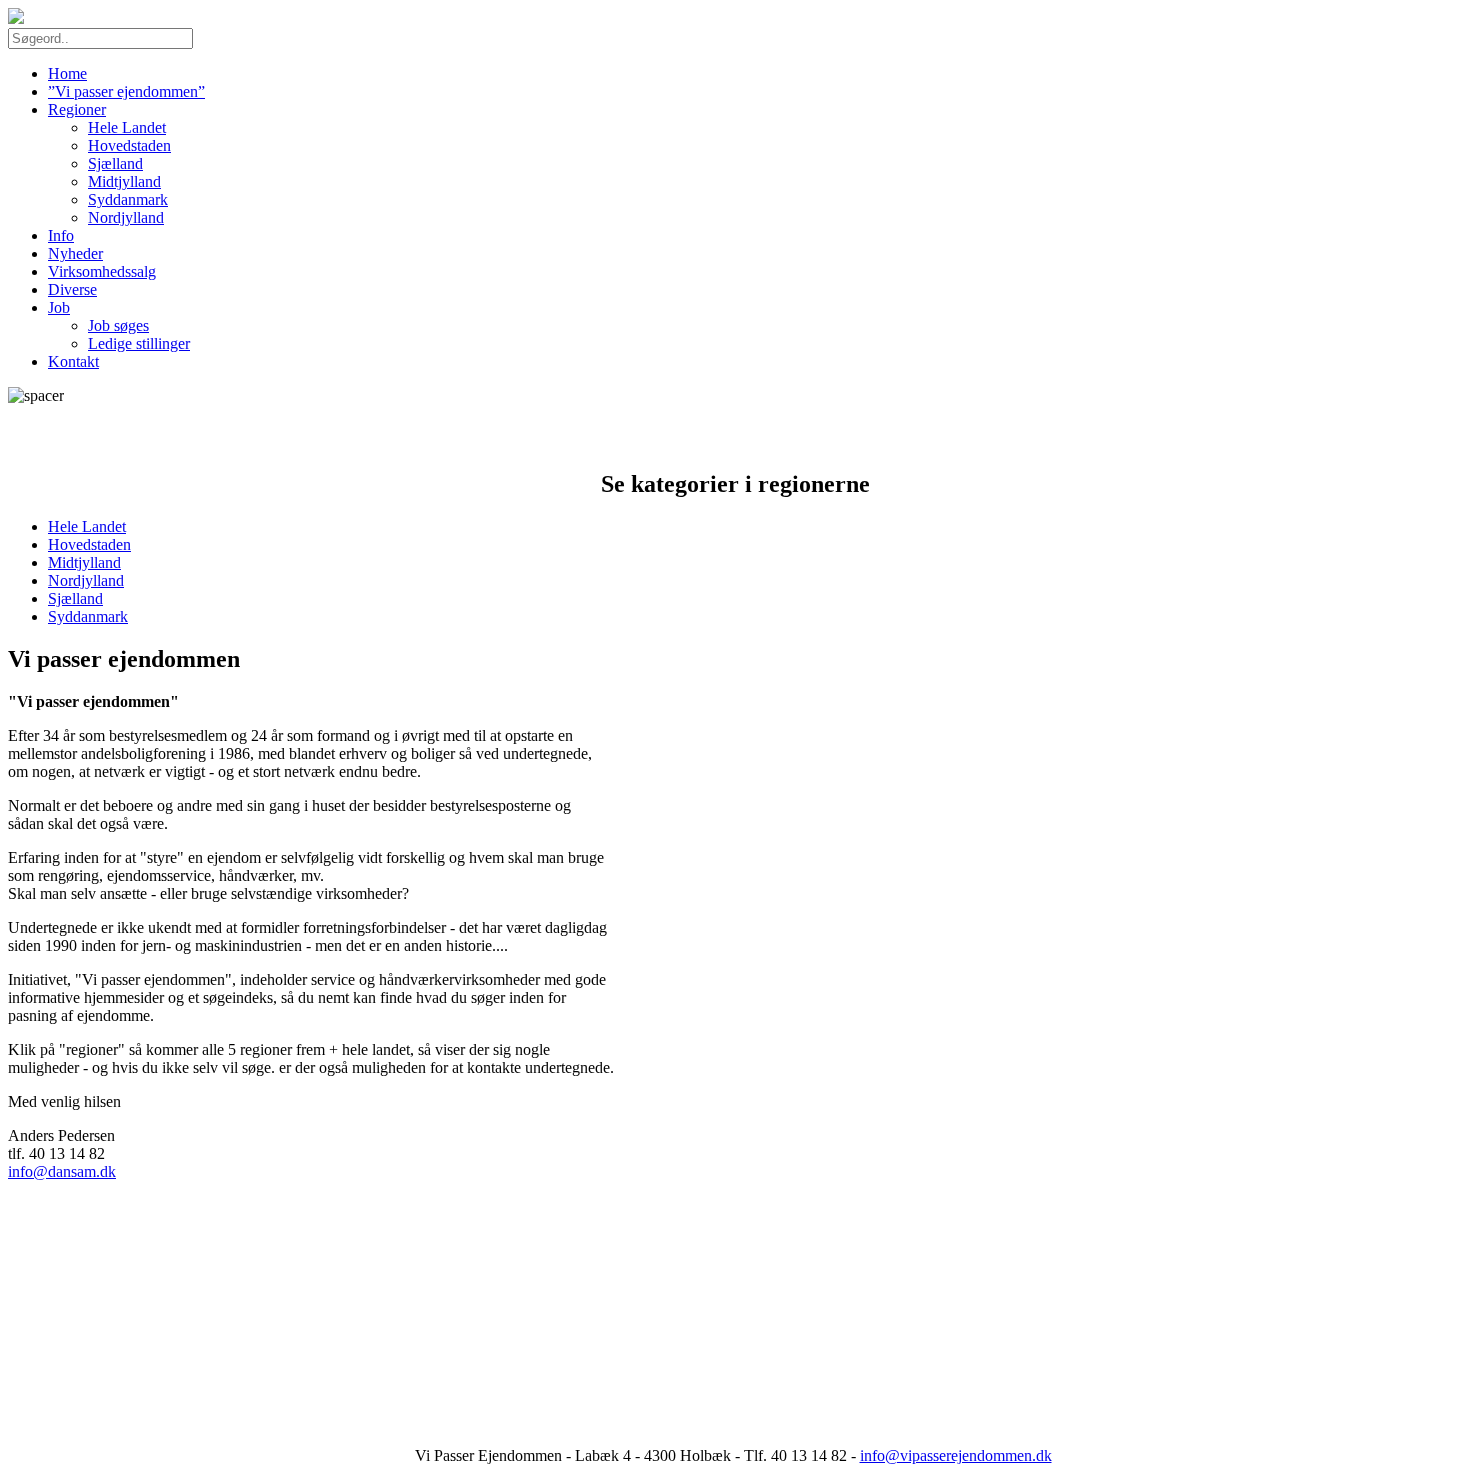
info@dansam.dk (62, 1171)
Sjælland (115, 163)
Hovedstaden (129, 145)
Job (59, 307)
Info (61, 235)
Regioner (77, 109)
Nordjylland (126, 217)
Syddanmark (128, 199)
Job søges (118, 325)
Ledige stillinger (139, 343)
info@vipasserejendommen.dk (956, 1455)
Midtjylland (124, 181)
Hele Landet (127, 127)
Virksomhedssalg (102, 271)
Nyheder (75, 253)
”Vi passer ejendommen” (126, 91)
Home (67, 73)
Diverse (72, 289)
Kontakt (73, 361)
